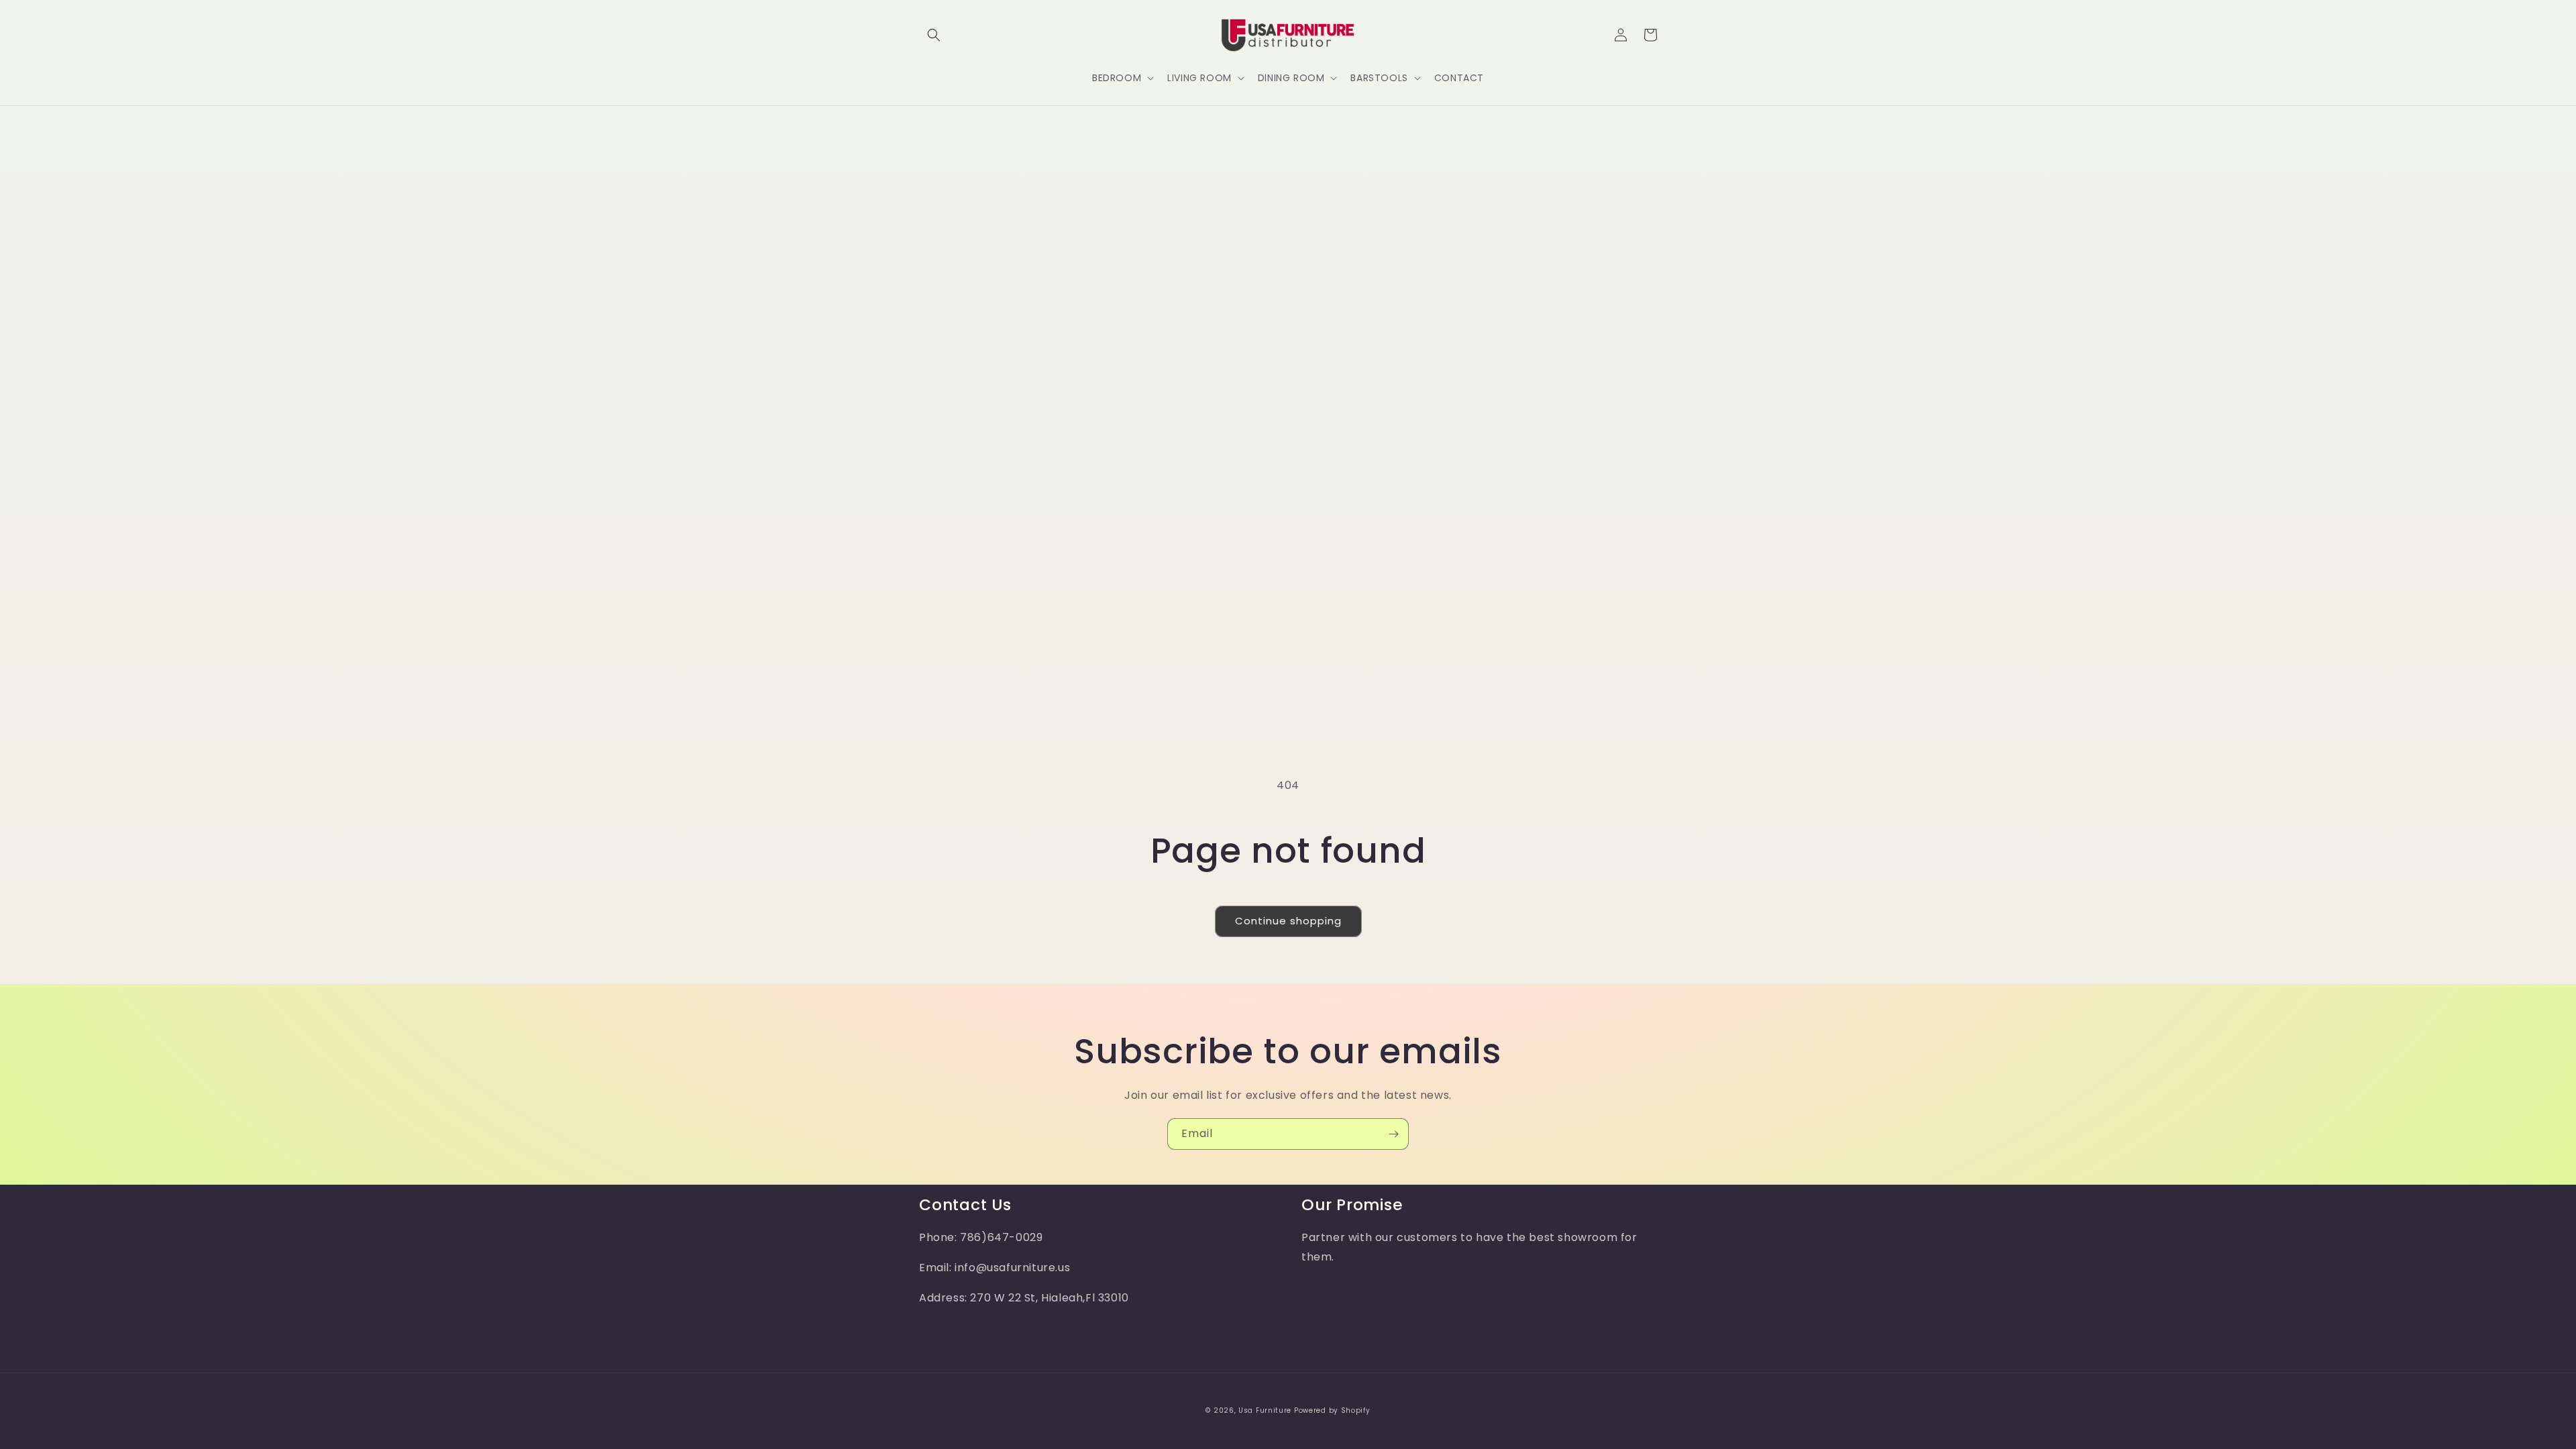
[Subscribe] (1393, 1134)
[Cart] (1650, 35)
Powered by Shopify (1332, 1410)
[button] (934, 35)
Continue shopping (1288, 921)
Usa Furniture (1265, 1410)
